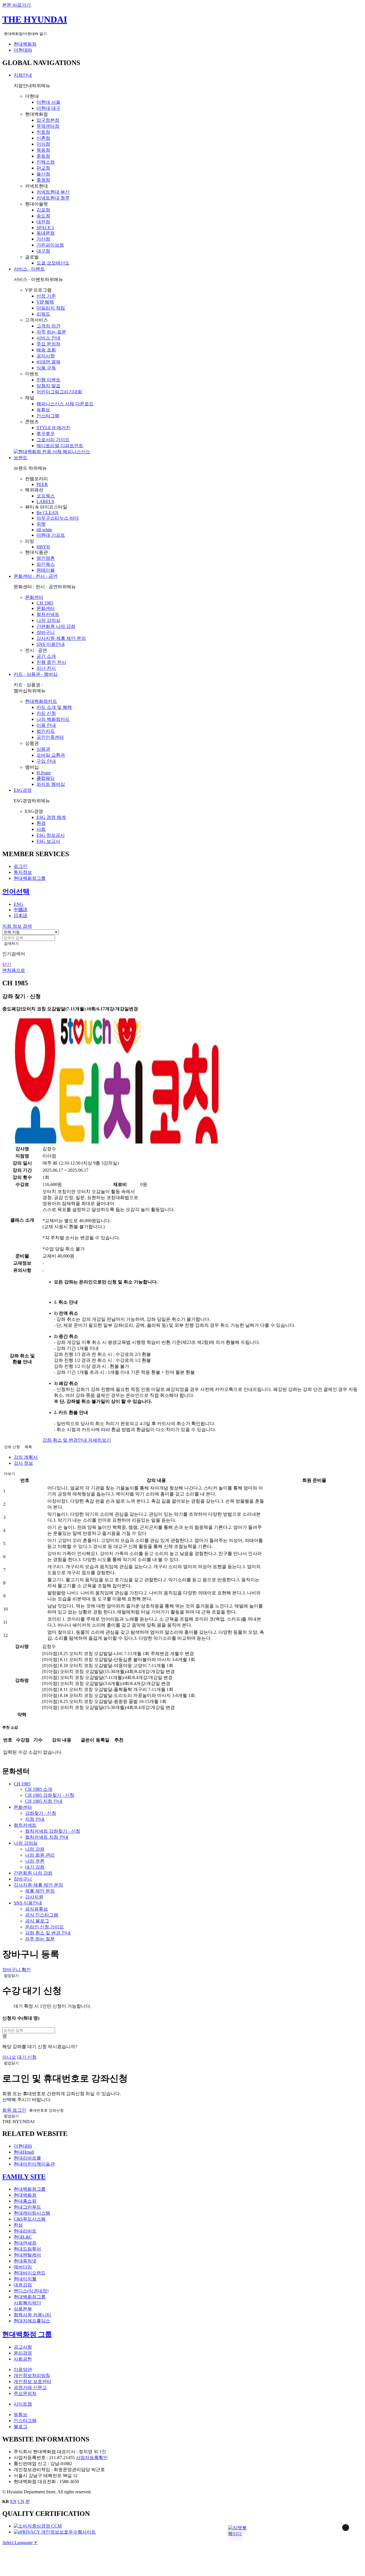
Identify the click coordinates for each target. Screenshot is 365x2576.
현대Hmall (24, 2152)
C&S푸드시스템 (30, 2219)
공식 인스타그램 (42, 1915)
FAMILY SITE (24, 2177)
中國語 (21, 910)
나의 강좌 (35, 1849)
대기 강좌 (35, 1867)
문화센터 (34, 597)
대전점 (43, 222)
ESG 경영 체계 (51, 817)
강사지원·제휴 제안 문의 (61, 638)
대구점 (43, 251)
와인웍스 (46, 564)
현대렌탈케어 (27, 2255)
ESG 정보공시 (51, 835)
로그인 (21, 866)
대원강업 (23, 2285)
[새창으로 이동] (38, 2526)
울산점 (43, 174)
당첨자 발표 (48, 386)
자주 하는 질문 (51, 332)
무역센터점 (48, 126)
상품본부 (23, 2309)
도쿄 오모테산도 (53, 263)
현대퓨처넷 (25, 2261)
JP (28, 2501)
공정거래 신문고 (30, 2387)
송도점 (43, 216)
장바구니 (46, 632)
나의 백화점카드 (53, 719)
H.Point (43, 773)
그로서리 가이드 (53, 440)
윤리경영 (23, 2353)
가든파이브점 (50, 245)
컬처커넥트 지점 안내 (47, 1837)
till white (44, 530)
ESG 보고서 (48, 841)
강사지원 (34, 1897)
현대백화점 (25, 44)
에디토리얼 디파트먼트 (60, 446)
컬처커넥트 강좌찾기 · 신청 (53, 1831)
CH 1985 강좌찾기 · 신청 (50, 1795)
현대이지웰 (25, 2279)
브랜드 (21, 458)
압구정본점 (48, 120)
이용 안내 (46, 725)
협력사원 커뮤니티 (33, 2315)
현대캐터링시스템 (32, 2213)
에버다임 (23, 2267)
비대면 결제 (48, 362)
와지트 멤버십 (51, 784)
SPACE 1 (45, 228)
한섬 (18, 2225)
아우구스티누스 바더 (58, 518)
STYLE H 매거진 (53, 428)
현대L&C (23, 2237)
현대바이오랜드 (30, 2273)
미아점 (43, 144)
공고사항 (23, 2347)
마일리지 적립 (51, 308)
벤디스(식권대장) (31, 2291)
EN (13, 2501)
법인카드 (46, 731)
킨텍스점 (46, 162)
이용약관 (23, 2370)
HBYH (43, 547)
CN (21, 2501)
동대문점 (46, 233)
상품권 (43, 749)
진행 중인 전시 (51, 662)
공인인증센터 (50, 737)
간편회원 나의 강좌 (56, 626)
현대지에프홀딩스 (32, 2321)
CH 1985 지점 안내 (44, 1801)
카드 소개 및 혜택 (54, 707)
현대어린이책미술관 (34, 2164)
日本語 (21, 916)
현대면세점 (25, 2243)
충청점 (43, 180)
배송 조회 (46, 350)
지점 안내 (35, 1819)
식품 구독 (46, 368)
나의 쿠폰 (35, 1861)
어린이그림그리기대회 (59, 392)
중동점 (43, 156)
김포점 (43, 210)
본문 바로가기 (17, 5)
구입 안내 (46, 761)
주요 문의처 (48, 344)
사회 (41, 829)
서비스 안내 (48, 338)
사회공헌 (23, 2359)
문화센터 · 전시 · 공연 (36, 576)
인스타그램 (48, 416)
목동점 (43, 150)
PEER (42, 484)
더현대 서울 (48, 102)
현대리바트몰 (27, 2158)
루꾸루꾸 (46, 434)
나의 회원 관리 (40, 1855)
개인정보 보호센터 (33, 2381)
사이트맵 (23, 2404)
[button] (237, 2529)
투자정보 (23, 872)
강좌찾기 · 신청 (41, 1813)
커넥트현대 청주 (53, 198)
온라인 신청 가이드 (44, 1927)
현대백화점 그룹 (27, 2334)
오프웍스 (46, 496)
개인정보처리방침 (32, 2375)
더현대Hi (23, 50)
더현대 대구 (48, 108)
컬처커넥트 (48, 614)
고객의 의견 (48, 326)
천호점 (43, 132)
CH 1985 (45, 603)
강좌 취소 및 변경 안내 (48, 1933)
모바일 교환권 (51, 755)
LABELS (45, 501)
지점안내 (23, 75)
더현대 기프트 (51, 535)
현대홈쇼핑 (25, 2201)
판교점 (43, 168)
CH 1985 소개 (39, 1789)
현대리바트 (25, 2231)
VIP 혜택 (45, 302)
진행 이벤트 (48, 380)
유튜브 (43, 410)
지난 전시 (46, 668)
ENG (19, 904)
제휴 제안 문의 (40, 1891)
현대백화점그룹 (30, 878)
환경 (41, 823)
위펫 (41, 524)
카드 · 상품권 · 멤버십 (36, 674)
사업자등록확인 (92, 2458)
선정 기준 (46, 296)
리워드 (43, 314)
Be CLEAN (47, 513)
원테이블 (46, 570)
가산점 (43, 239)
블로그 (21, 2427)
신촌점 (43, 138)
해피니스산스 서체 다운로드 (65, 404)
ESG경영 (23, 790)
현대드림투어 (27, 2249)
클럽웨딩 (46, 778)
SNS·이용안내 (51, 644)
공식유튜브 (36, 1909)
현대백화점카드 (41, 701)
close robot (338, 2535)
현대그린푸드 (27, 2207)
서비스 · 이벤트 (29, 269)
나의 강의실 (48, 620)
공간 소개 (46, 656)
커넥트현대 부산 (53, 192)
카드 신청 (46, 713)
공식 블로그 (37, 1921)
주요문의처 (25, 2393)
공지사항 (46, 356)
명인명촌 (46, 558)
